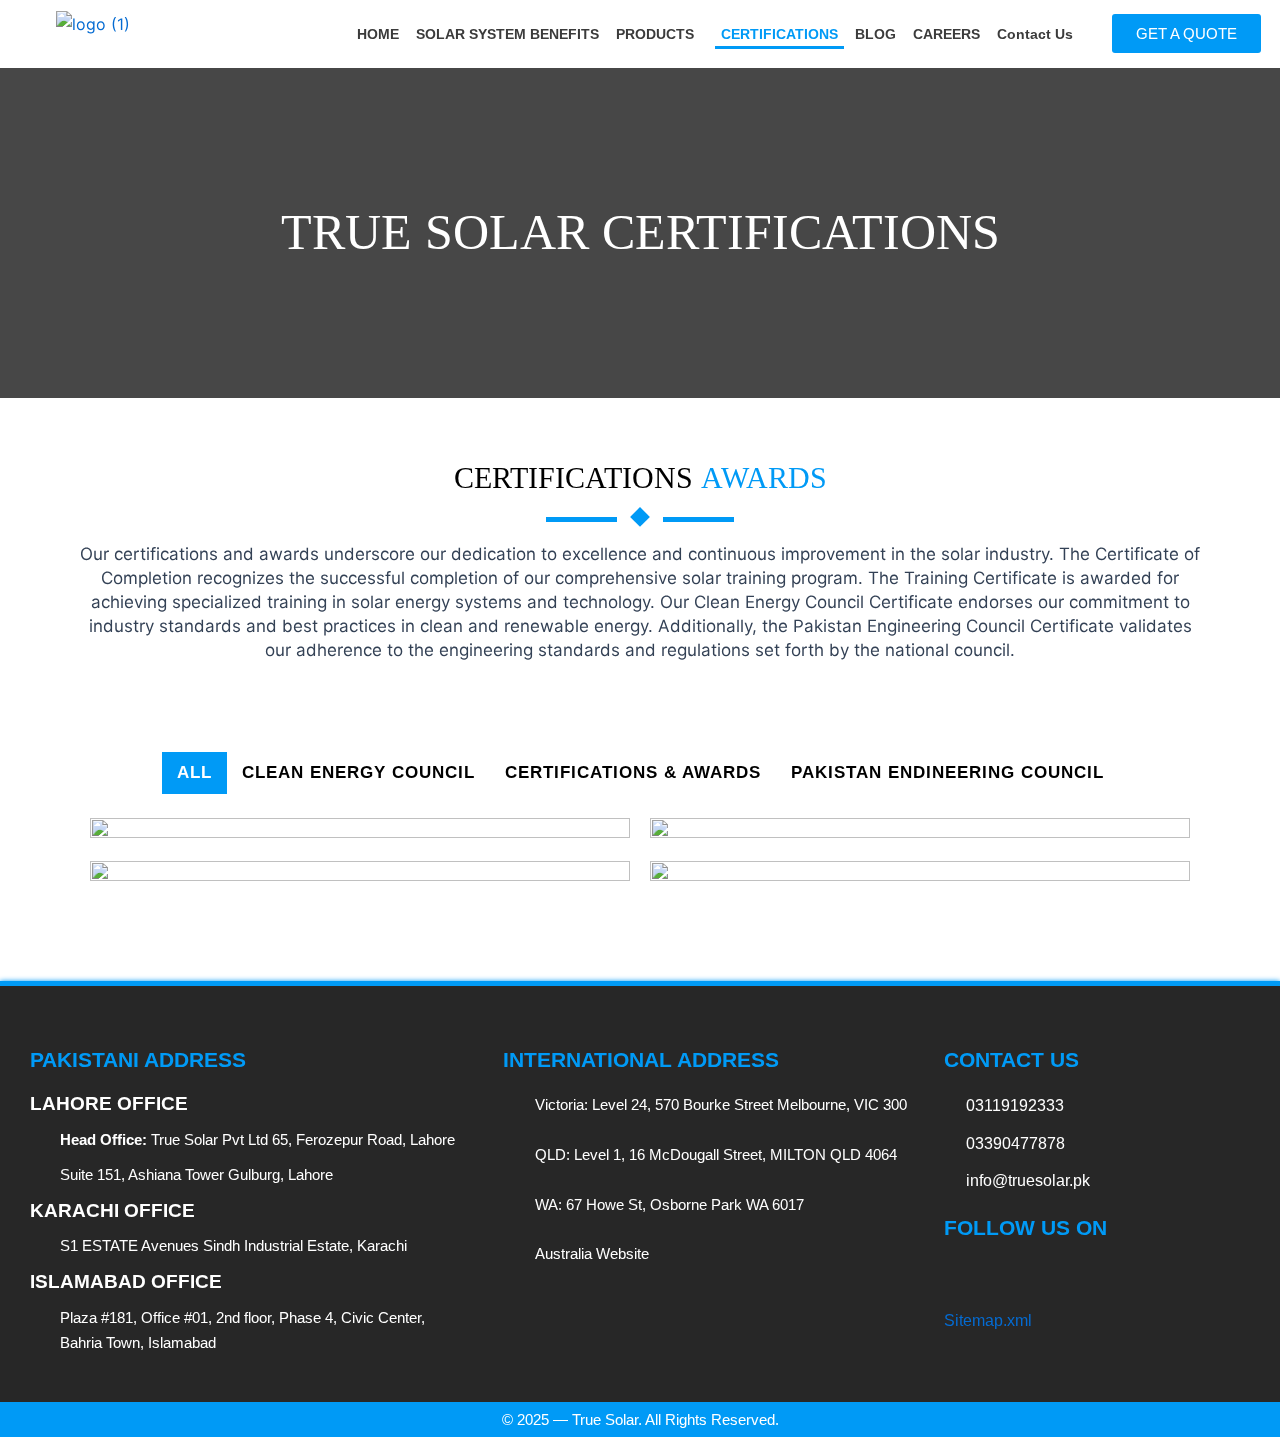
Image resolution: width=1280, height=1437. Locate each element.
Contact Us (1035, 34)
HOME (378, 34)
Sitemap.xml (988, 1320)
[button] (660, 34)
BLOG (875, 34)
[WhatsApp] (1169, 1275)
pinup (1017, 638)
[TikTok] (994, 1275)
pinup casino (1004, 200)
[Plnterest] (1134, 1275)
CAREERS (946, 34)
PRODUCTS (655, 34)
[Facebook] (959, 1275)
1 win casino (4, 0)
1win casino (84, 971)
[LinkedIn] (1029, 1275)
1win (1, 0)
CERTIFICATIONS (779, 34)
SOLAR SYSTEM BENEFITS (507, 34)
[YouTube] (1099, 1275)
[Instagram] (1064, 1275)
